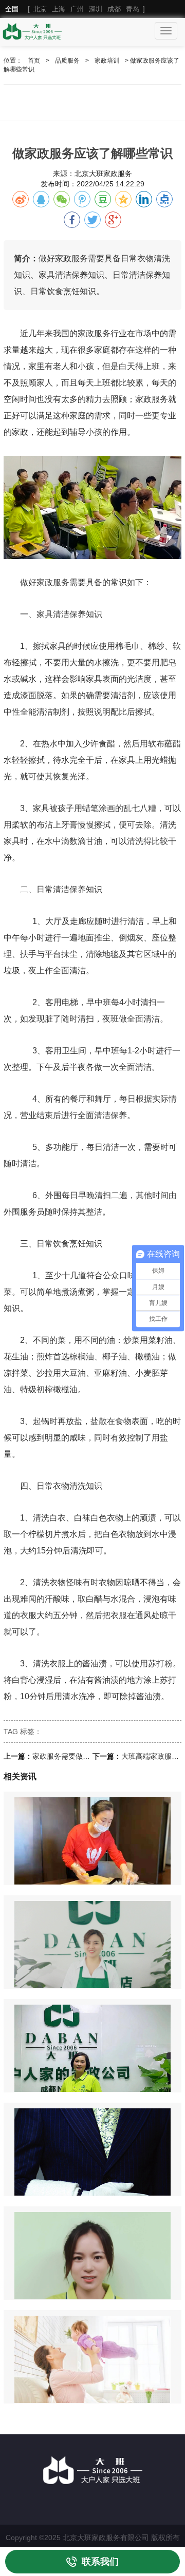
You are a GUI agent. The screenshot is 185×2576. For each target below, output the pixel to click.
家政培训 (107, 61)
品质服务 (67, 61)
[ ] (75, 9)
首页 (34, 61)
